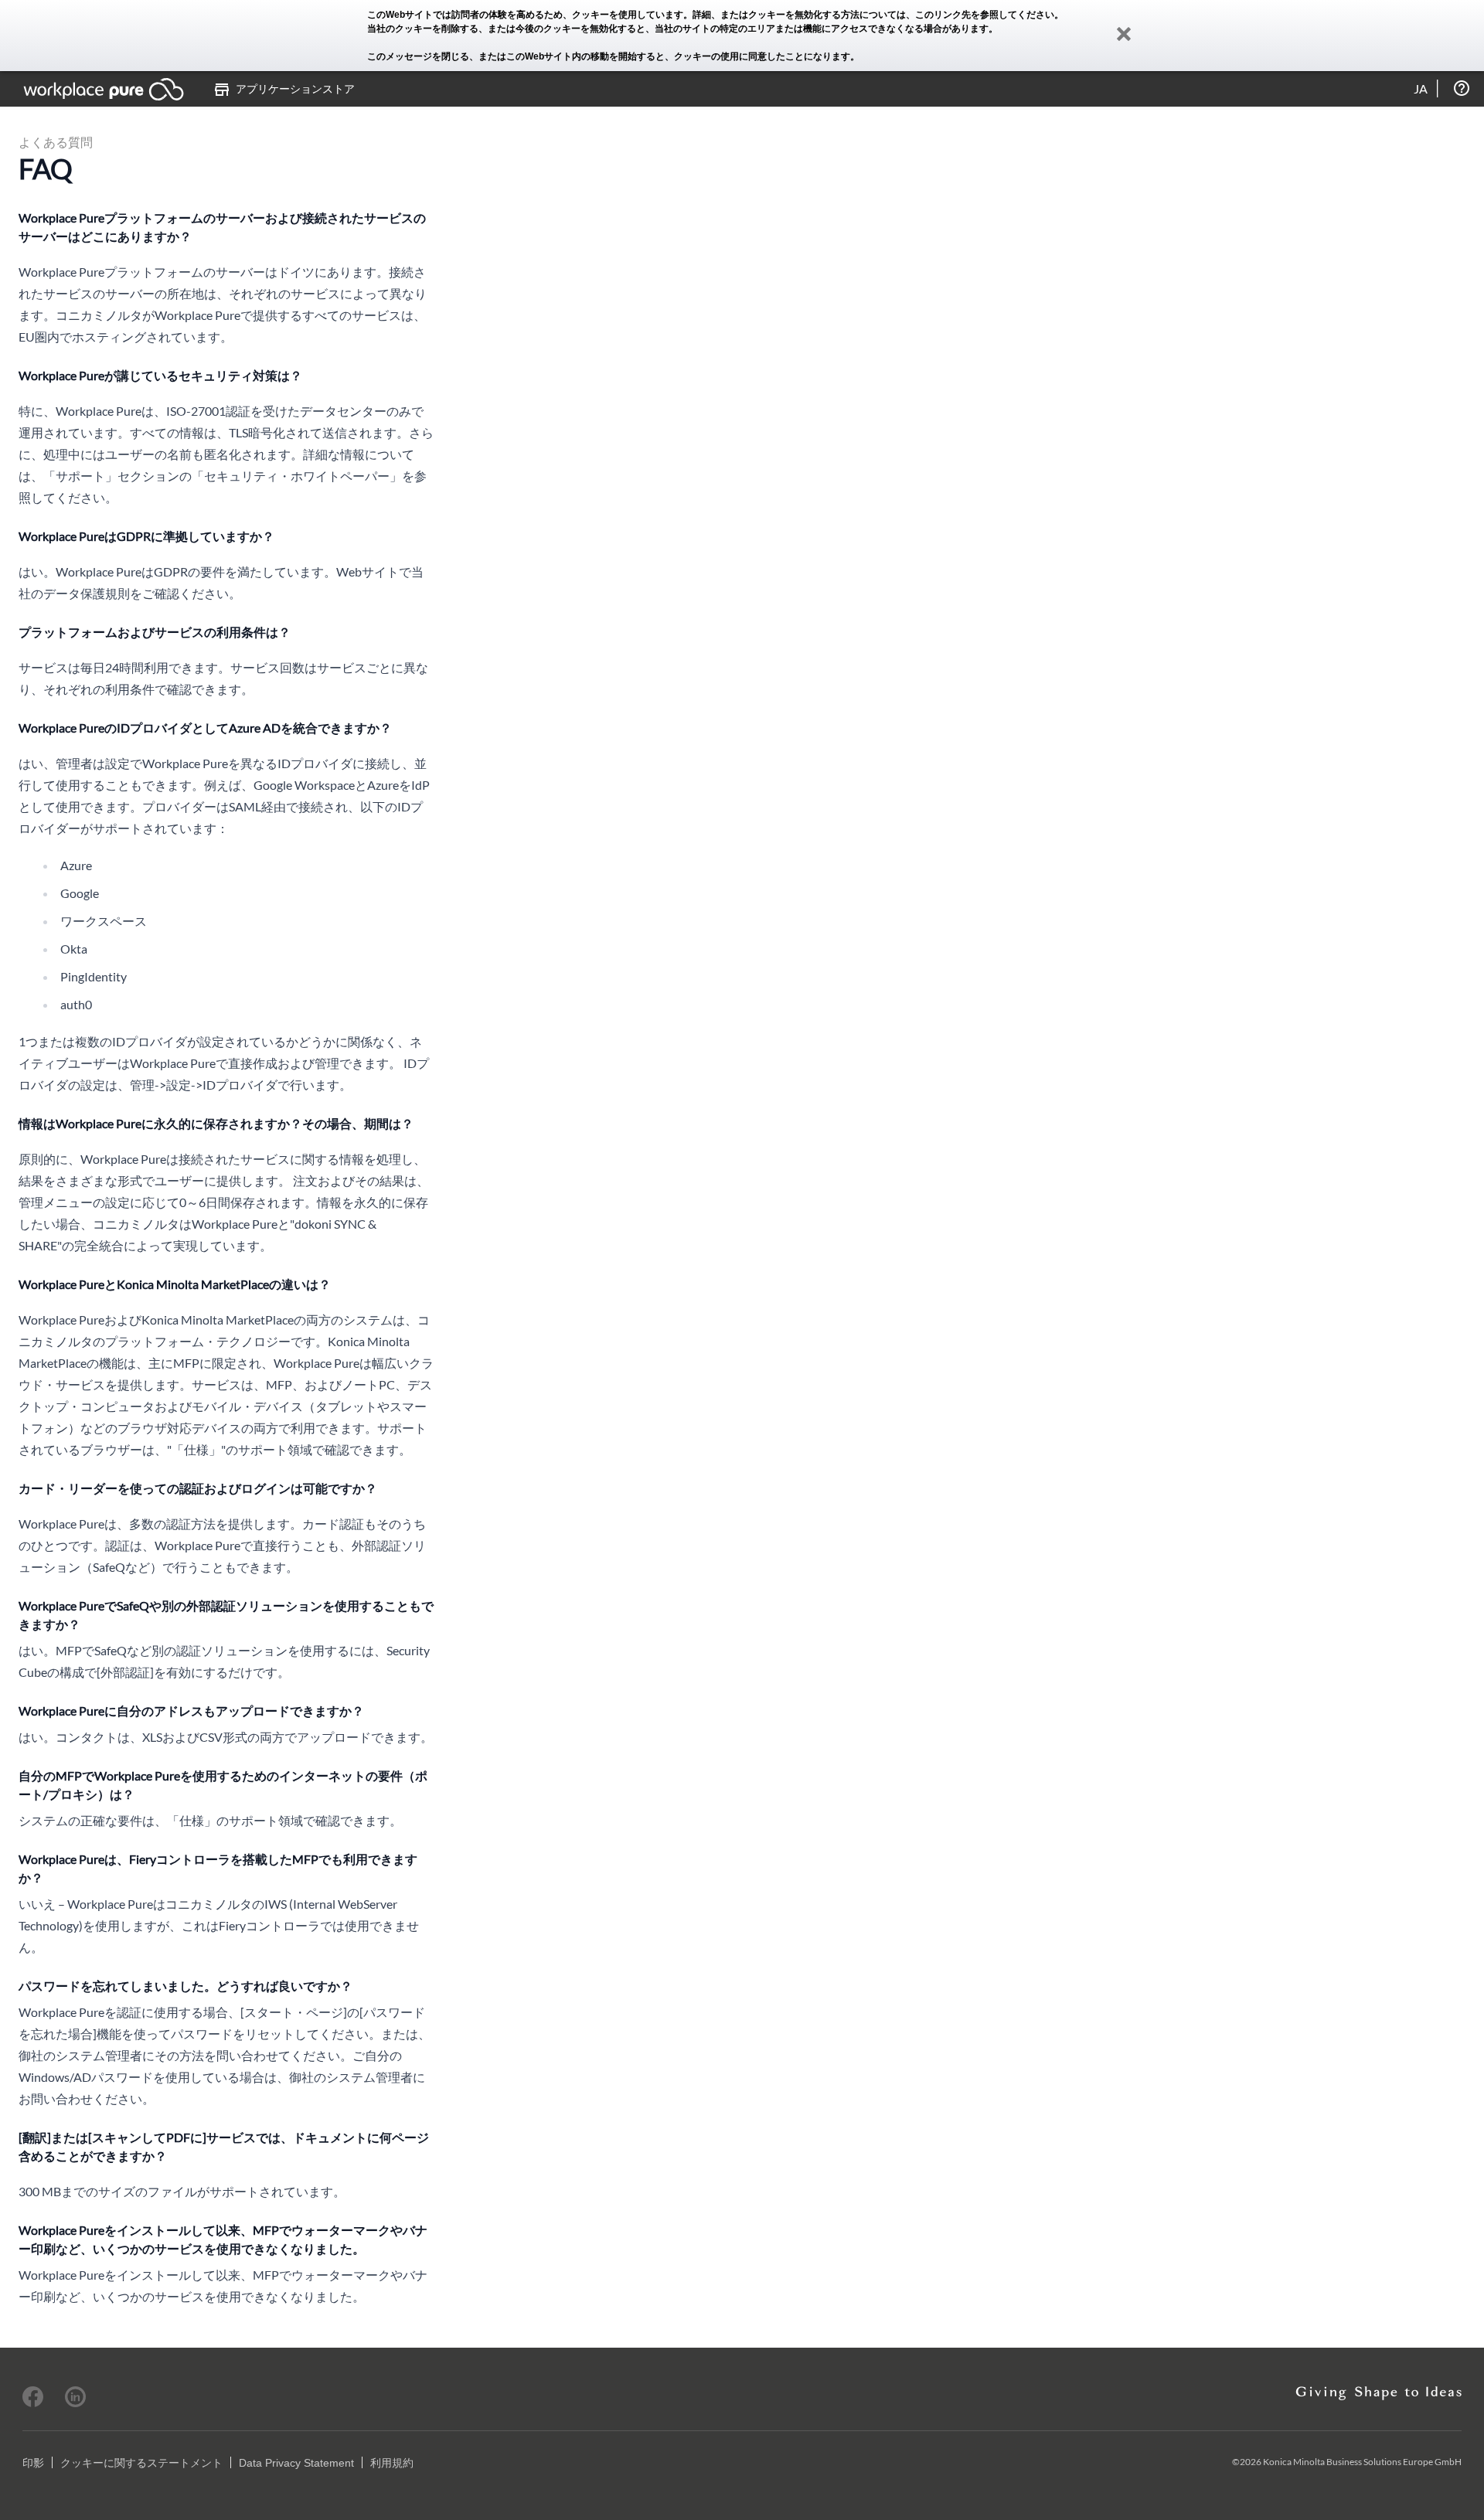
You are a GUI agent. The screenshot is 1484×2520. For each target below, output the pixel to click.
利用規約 (392, 2463)
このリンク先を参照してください (985, 15)
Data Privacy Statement (296, 2463)
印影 (33, 2463)
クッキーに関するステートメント (141, 2463)
